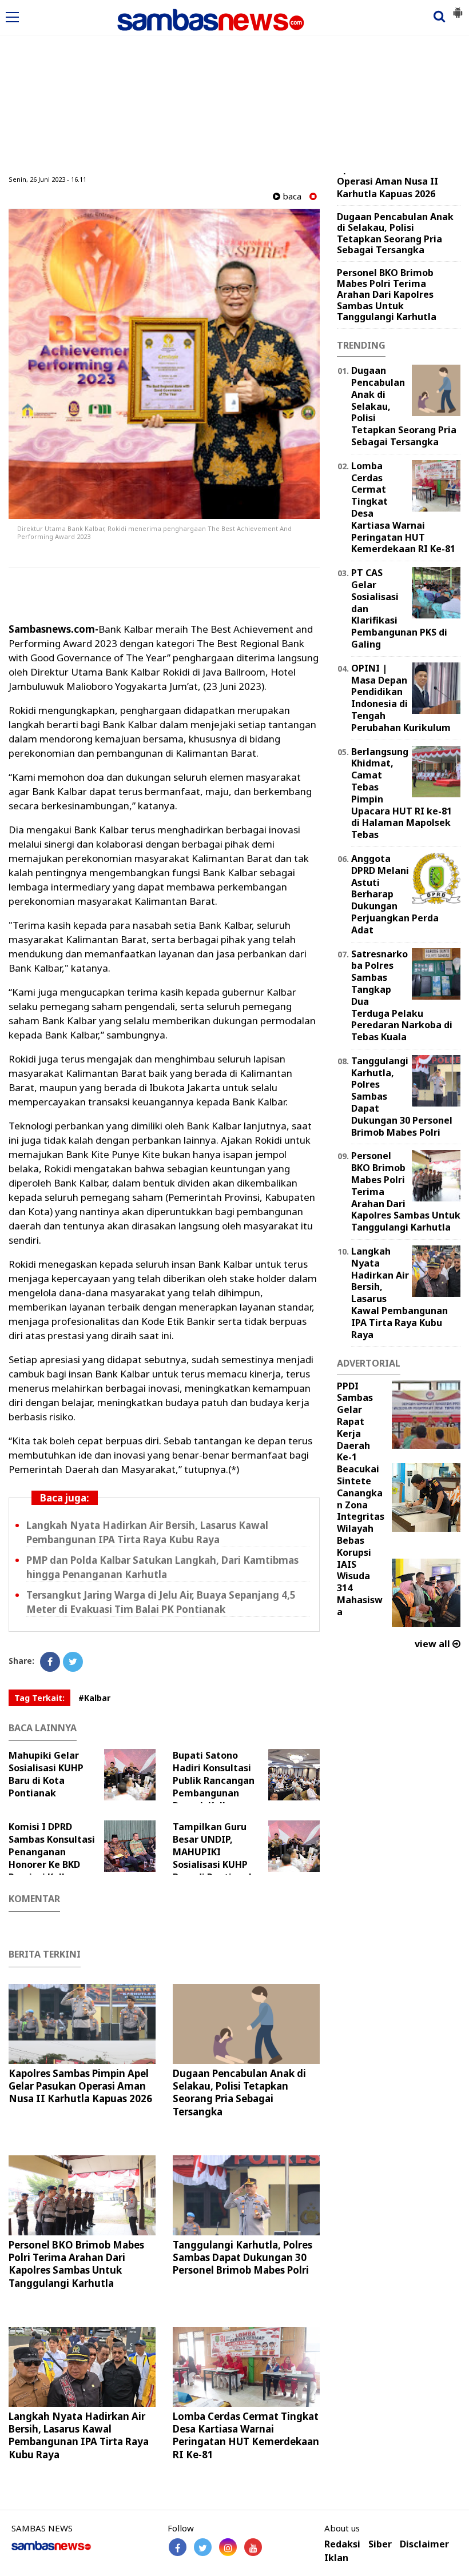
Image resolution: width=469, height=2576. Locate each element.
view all (434, 1644)
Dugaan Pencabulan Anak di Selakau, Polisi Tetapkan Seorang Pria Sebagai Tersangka (239, 2092)
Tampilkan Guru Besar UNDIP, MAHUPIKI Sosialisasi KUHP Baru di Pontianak (214, 1852)
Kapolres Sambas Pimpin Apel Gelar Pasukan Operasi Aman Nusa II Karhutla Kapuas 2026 (80, 2086)
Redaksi (342, 2544)
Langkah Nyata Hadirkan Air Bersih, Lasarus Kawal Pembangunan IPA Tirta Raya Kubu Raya (79, 2435)
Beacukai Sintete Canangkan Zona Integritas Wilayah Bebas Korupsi (361, 1511)
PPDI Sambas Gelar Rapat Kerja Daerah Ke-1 (355, 1422)
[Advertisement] (234, 87)
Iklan (336, 2558)
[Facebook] (50, 1662)
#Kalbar (94, 1698)
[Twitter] (73, 1662)
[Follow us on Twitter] (203, 2547)
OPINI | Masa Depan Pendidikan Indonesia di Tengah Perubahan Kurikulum (401, 698)
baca (291, 196)
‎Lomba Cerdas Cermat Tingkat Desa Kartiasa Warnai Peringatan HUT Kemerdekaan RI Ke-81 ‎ (246, 2435)
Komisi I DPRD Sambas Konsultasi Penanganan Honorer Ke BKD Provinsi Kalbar (52, 1852)
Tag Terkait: (39, 1698)
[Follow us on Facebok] (178, 2547)
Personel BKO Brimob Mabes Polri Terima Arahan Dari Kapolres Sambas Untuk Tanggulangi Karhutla (76, 2264)
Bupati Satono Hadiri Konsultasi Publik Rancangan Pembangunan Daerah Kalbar (214, 1780)
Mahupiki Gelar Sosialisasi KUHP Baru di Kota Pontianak (46, 1774)
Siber (380, 2544)
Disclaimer (424, 2544)
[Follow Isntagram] (228, 2547)
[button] (458, 8)
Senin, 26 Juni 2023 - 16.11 (47, 179)
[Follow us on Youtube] (253, 2547)
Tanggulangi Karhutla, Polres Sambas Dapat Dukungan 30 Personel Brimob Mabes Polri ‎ (243, 2257)
